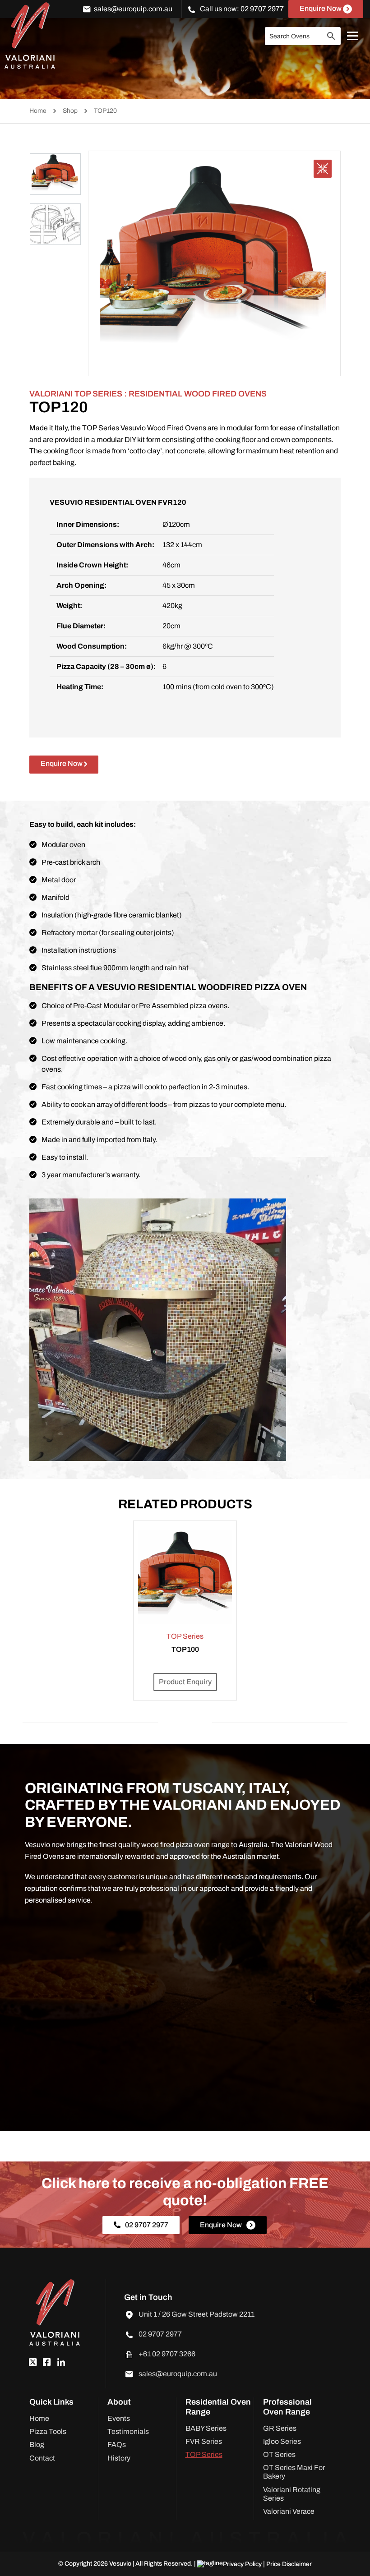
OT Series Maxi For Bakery (294, 2472)
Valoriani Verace (289, 2511)
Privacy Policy (243, 2564)
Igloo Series (282, 2441)
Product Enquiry (185, 1682)
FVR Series (204, 2441)
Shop (70, 111)
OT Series (279, 2454)
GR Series (280, 2428)
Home (38, 111)
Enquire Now (321, 8)
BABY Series (206, 2428)
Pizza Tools (48, 2431)
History (119, 2458)
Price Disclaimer (289, 2564)
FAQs (117, 2445)
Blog (37, 2445)
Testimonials (128, 2431)
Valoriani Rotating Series (292, 2494)
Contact (42, 2458)
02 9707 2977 (262, 9)
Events (119, 2418)
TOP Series (204, 2454)
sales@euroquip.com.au (133, 9)
